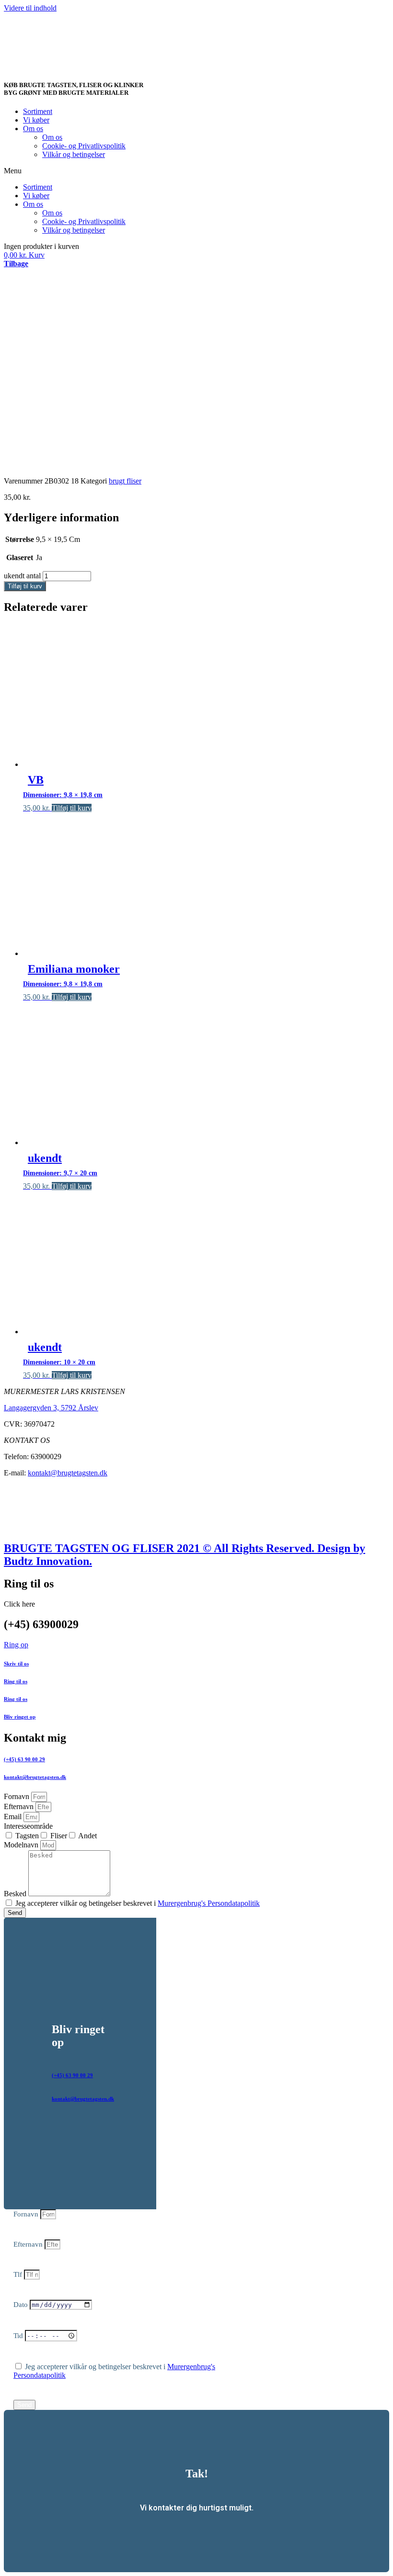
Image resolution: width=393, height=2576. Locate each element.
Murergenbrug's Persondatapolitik (209, 1903)
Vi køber (36, 120)
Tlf (19, 2274)
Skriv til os (16, 1664)
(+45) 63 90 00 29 (24, 1759)
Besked (16, 1894)
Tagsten (27, 1836)
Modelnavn (22, 1845)
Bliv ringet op (20, 1717)
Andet (87, 1836)
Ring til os (16, 1681)
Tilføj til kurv (25, 586)
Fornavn (17, 1796)
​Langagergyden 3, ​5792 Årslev (51, 1408)
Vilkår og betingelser (74, 154)
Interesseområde (28, 1826)
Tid (19, 2336)
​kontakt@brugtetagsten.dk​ (83, 2099)
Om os (33, 129)
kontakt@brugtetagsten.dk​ (35, 1777)
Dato (22, 2305)
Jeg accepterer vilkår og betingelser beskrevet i (138, 1903)
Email (14, 1817)
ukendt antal (22, 576)
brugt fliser (125, 481)
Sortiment (38, 111)
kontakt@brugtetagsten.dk (68, 1473)
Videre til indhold (30, 8)
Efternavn (20, 1806)
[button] (196, 171)
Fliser (59, 1836)
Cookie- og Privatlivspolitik (84, 146)
